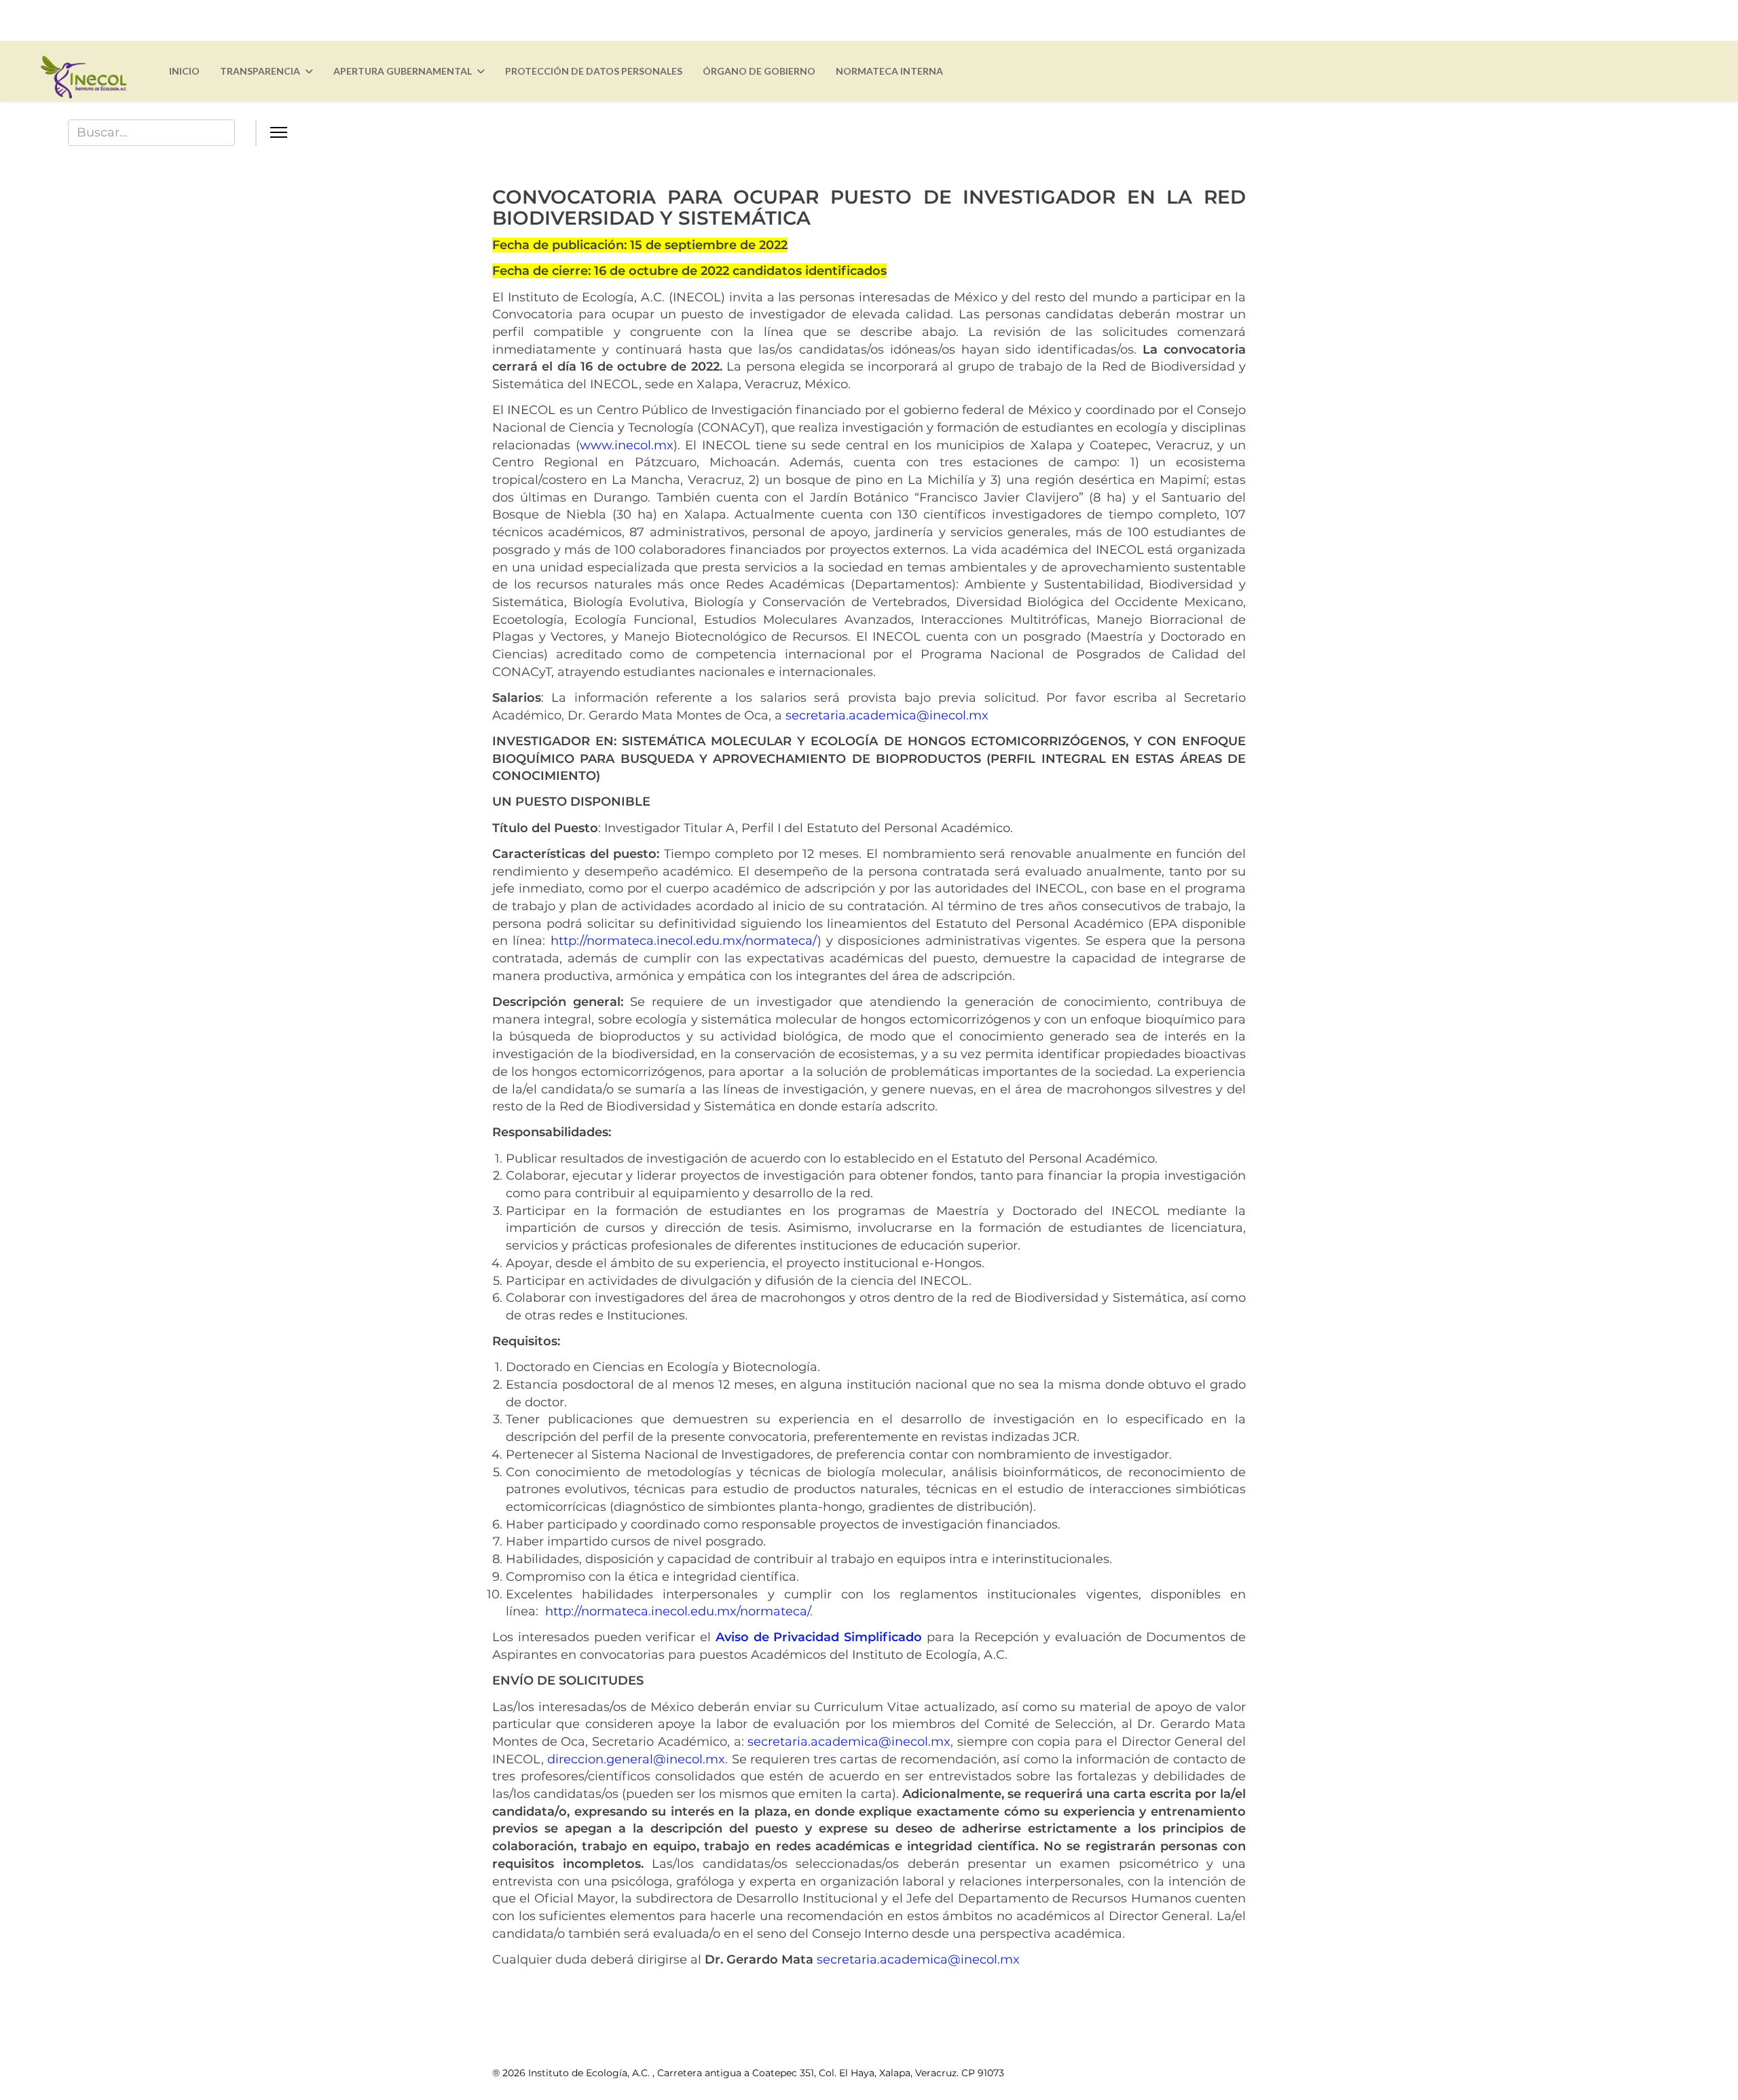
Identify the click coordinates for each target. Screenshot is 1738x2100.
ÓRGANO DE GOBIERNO (759, 71)
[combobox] (151, 133)
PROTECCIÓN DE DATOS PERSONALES (594, 71)
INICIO (184, 71)
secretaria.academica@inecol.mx (887, 715)
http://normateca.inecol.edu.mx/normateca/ (684, 941)
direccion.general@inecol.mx (636, 1759)
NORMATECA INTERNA (889, 71)
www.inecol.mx (627, 445)
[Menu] (977, 132)
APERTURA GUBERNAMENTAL (403, 71)
